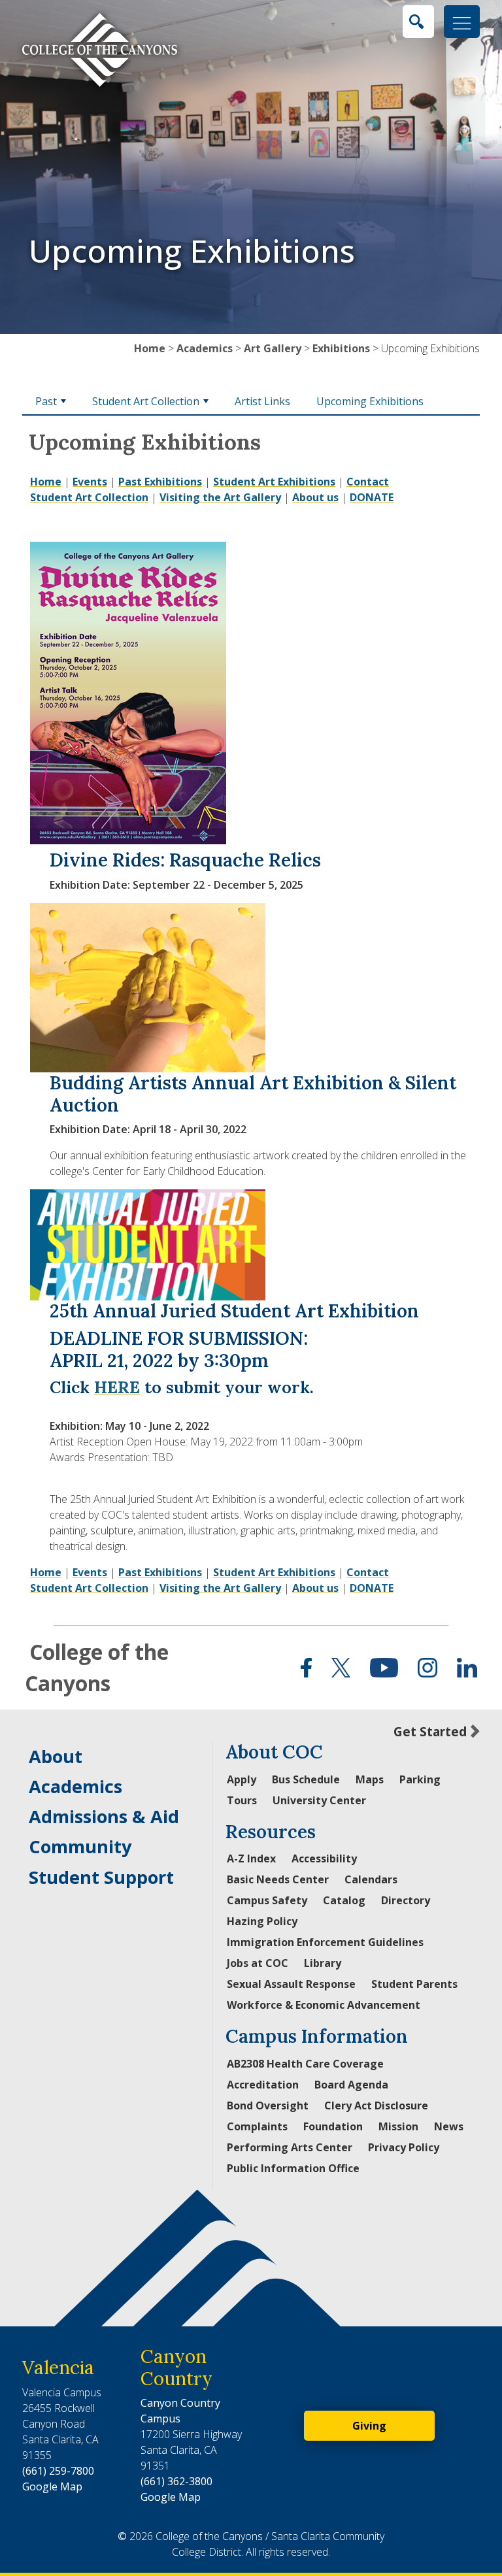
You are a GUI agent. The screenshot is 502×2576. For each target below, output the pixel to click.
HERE (117, 1387)
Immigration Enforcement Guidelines (325, 1942)
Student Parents (414, 1984)
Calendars (371, 1879)
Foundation (333, 2126)
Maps (370, 1779)
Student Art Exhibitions (274, 482)
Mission (398, 2126)
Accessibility (324, 1858)
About (56, 1756)
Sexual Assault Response (291, 1984)
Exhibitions (341, 348)
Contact (368, 482)
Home (150, 348)
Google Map (52, 2486)
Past (46, 401)
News (449, 2126)
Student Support (101, 1877)
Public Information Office (293, 2168)
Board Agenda (351, 2085)
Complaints (257, 2126)
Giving (369, 2426)
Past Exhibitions (160, 482)
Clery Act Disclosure (376, 2105)
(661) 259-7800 (58, 2471)
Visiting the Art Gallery (220, 497)
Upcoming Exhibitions (370, 401)
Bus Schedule (306, 1779)
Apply (242, 1779)
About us (315, 497)
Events (90, 482)
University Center (319, 1800)
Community (80, 1846)
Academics (205, 348)
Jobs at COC (258, 1963)
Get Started (430, 1731)
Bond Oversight (268, 2105)
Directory (406, 1900)
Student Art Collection (146, 401)
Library (323, 1963)
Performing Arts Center (290, 2147)
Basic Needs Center (278, 1879)
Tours (242, 1800)
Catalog (344, 1900)
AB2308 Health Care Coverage (305, 2064)
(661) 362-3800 (176, 2481)
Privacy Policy (404, 2147)
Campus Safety (267, 1900)
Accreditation (263, 2085)
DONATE (372, 497)
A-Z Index (251, 1858)
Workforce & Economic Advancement (324, 2005)
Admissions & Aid (104, 1816)
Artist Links (262, 401)
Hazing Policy (262, 1921)
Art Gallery (273, 348)
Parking (420, 1779)
